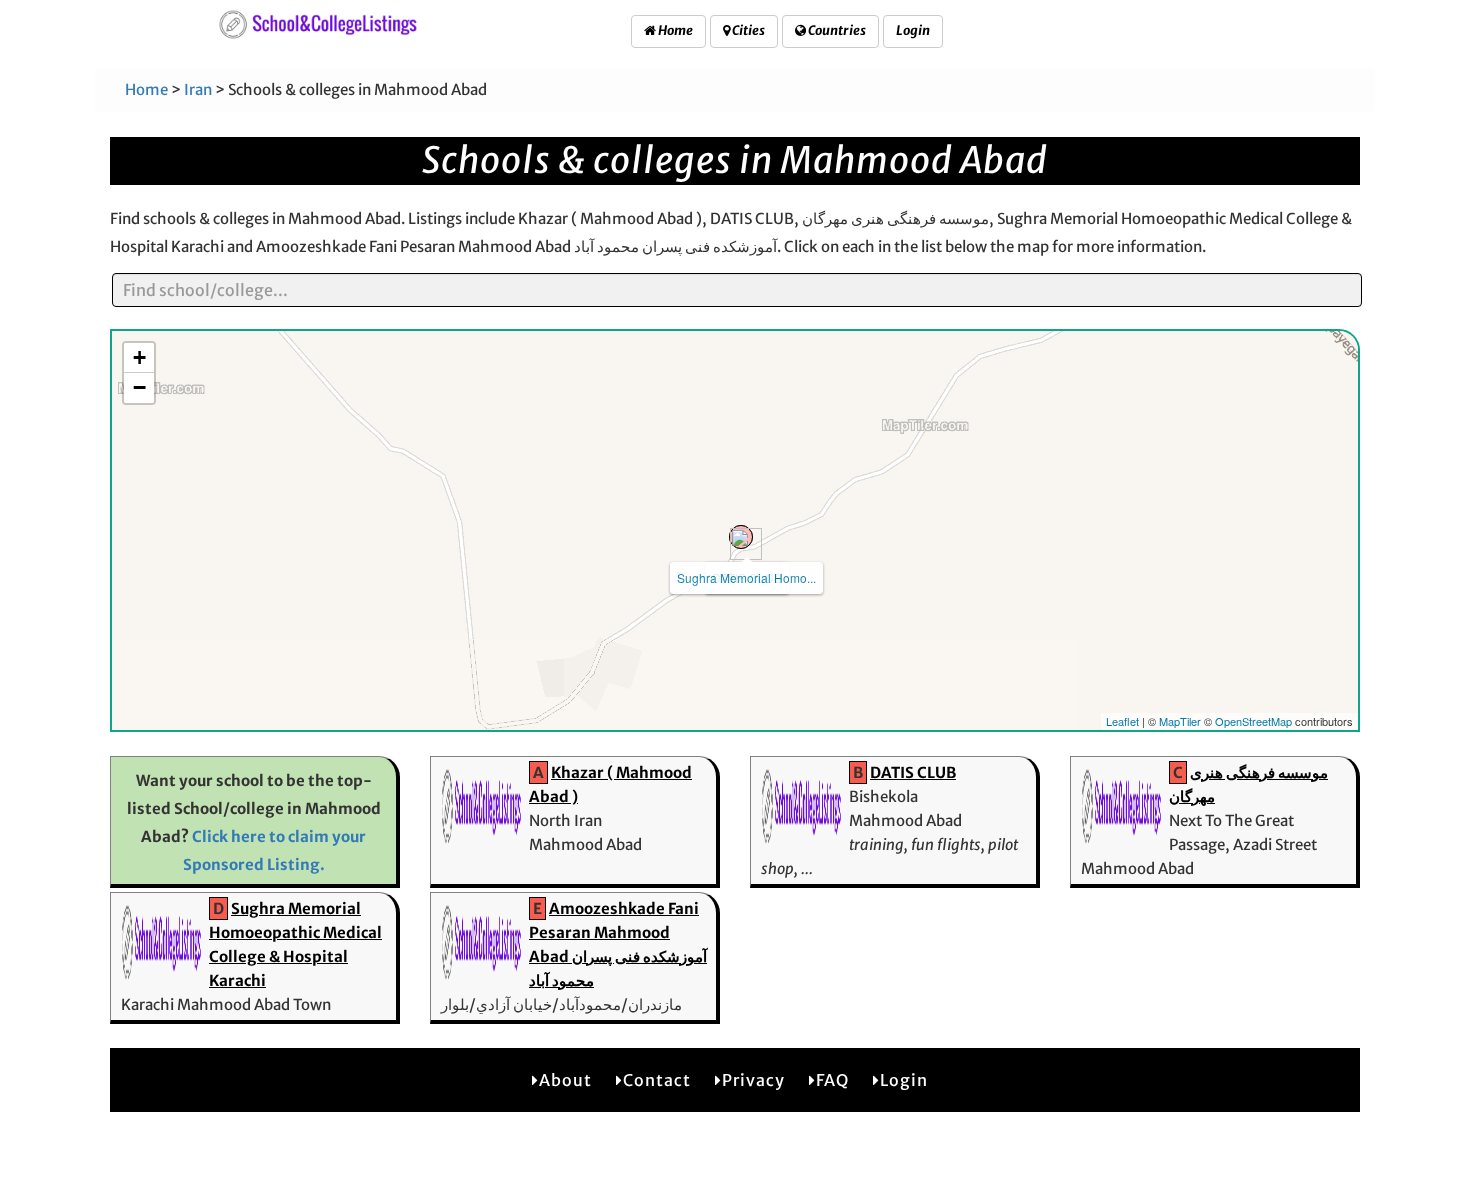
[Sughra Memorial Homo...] (741, 537)
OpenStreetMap (1253, 721)
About (565, 1080)
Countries (836, 30)
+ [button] (139, 357)
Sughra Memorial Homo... (746, 577)
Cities (747, 30)
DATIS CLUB (913, 772)
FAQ (832, 1080)
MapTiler (1180, 721)
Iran (198, 89)
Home (674, 30)
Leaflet (1122, 721)
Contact (657, 1080)
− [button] (139, 387)
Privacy (753, 1080)
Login (913, 30)
